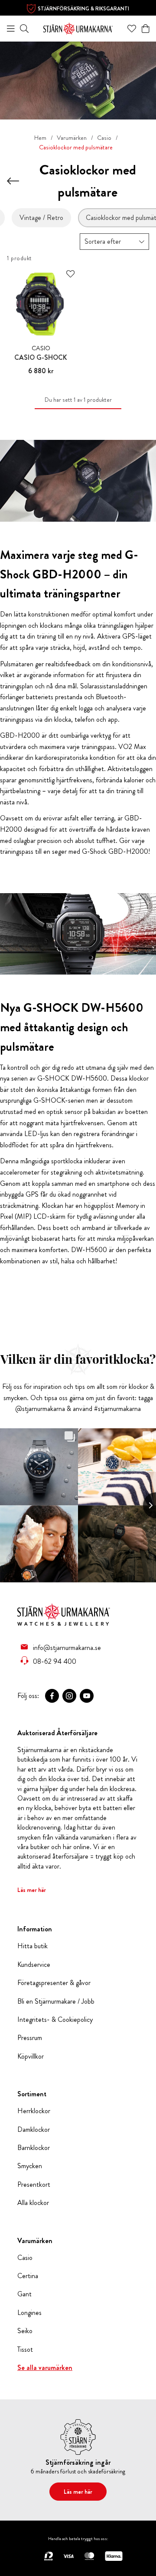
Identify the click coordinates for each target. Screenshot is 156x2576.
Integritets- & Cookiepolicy (55, 2020)
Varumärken (72, 138)
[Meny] (11, 29)
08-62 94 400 (55, 1661)
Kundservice (34, 1965)
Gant (24, 2294)
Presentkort (34, 2185)
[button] (114, 242)
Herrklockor (34, 2111)
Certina (28, 2276)
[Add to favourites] (70, 274)
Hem (40, 138)
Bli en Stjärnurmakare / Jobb (56, 2001)
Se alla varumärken (45, 2368)
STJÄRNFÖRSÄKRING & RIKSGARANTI (83, 9)
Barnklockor (34, 2148)
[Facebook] (52, 1696)
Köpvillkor (31, 2056)
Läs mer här (32, 1890)
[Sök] (24, 29)
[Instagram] (69, 1696)
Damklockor (34, 2130)
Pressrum (30, 2038)
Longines (29, 2313)
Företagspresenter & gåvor (54, 1983)
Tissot (25, 2350)
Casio (104, 138)
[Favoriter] (132, 29)
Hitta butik (32, 1946)
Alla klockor (33, 2203)
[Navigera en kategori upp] (13, 181)
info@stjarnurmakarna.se (67, 1647)
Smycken (30, 2166)
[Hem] (78, 27)
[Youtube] (87, 1696)
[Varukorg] (146, 29)
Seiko (25, 2331)
